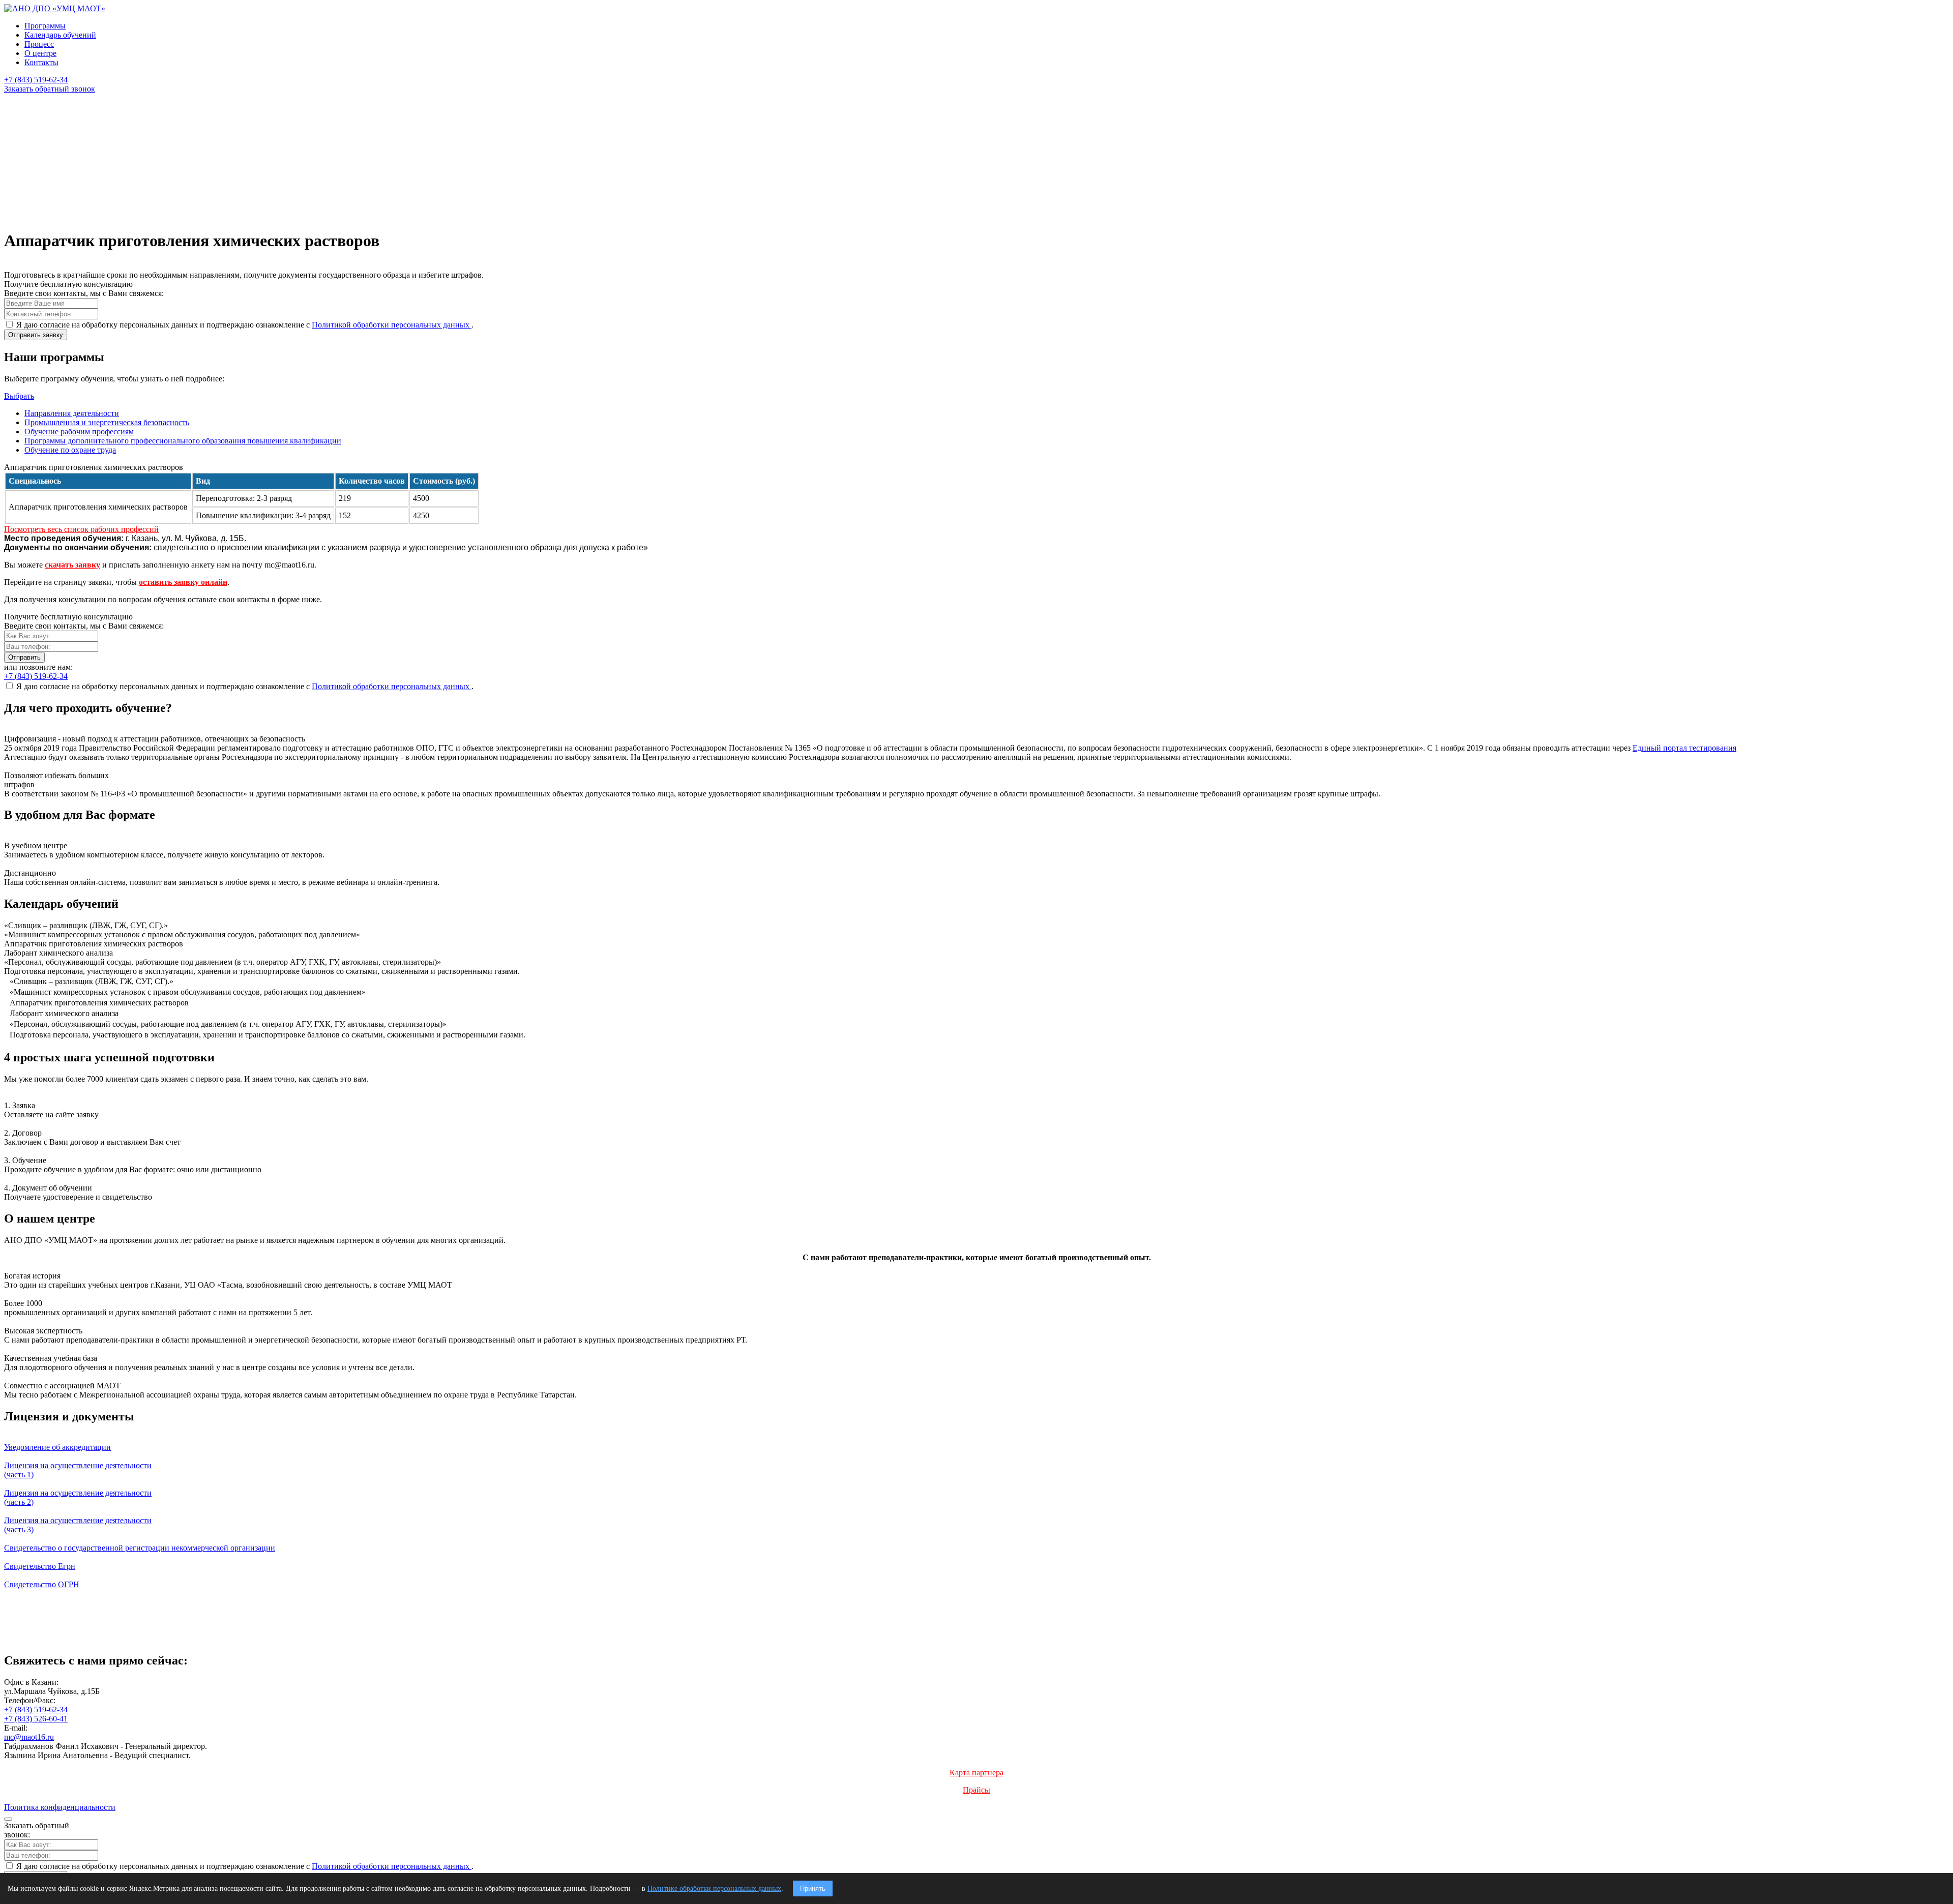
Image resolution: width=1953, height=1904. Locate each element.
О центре (40, 53)
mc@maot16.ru (29, 1737)
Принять (813, 1888)
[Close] (8, 1819)
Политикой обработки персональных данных (392, 325)
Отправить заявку (36, 335)
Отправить (24, 657)
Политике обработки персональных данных (714, 1888)
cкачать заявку (72, 565)
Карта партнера (976, 1773)
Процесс (39, 44)
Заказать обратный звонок (50, 89)
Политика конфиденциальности (60, 1807)
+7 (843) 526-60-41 (36, 1719)
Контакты (41, 62)
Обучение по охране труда (70, 450)
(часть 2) (78, 1497)
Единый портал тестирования (1684, 748)
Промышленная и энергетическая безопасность (107, 422)
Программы (45, 26)
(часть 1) (78, 1470)
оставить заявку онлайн (183, 582)
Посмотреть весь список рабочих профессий (81, 529)
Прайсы (976, 1790)
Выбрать (19, 396)
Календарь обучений (60, 35)
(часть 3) (78, 1525)
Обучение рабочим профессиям (79, 432)
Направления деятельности (72, 413)
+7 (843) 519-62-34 (36, 1709)
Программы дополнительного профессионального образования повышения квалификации (183, 441)
